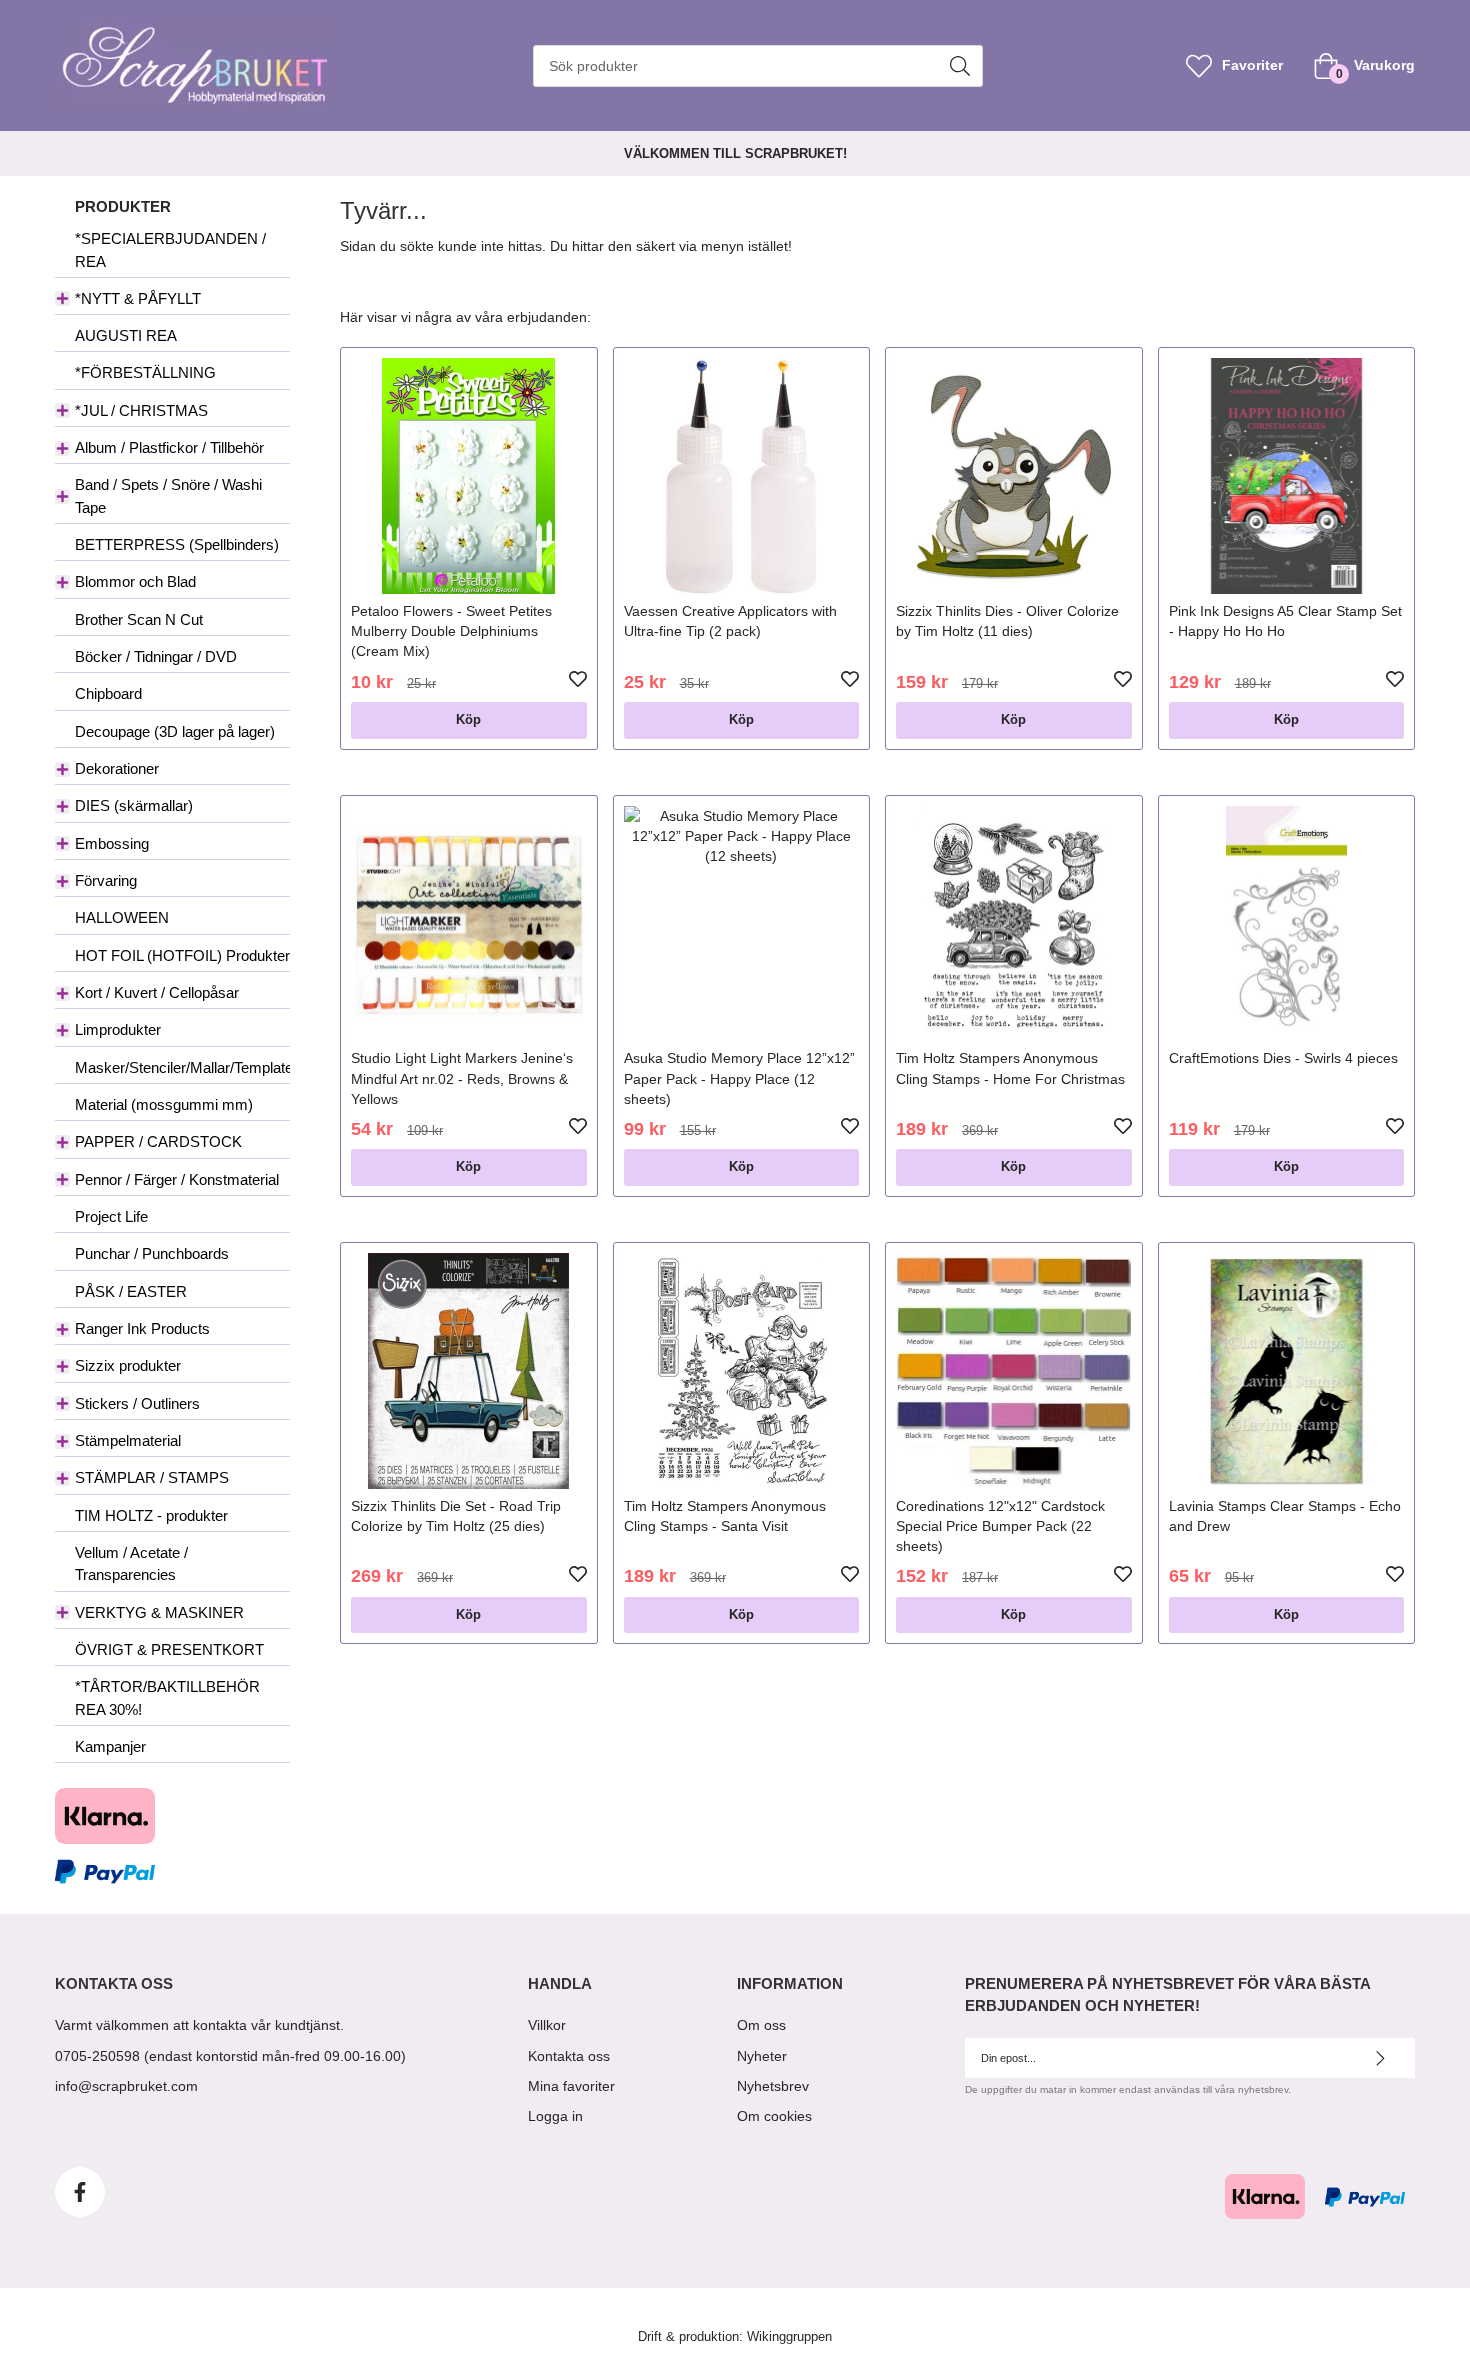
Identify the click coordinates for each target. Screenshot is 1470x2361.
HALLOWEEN (122, 917)
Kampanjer (110, 1746)
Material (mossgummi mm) (164, 1104)
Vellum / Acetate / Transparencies (131, 1563)
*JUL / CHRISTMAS (141, 410)
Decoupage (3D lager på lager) (175, 731)
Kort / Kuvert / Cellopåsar (157, 992)
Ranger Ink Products (142, 1328)
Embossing (112, 843)
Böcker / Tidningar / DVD (156, 656)
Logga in (555, 2116)
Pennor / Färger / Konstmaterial (177, 1179)
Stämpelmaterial (128, 1440)
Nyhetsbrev (773, 2086)
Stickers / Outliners (137, 1403)
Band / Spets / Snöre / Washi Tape (168, 495)
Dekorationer (117, 768)
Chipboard (108, 693)
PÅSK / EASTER (131, 1291)
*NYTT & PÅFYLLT (138, 298)
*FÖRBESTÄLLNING (145, 372)
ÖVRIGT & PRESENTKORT (169, 1649)
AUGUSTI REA (126, 335)
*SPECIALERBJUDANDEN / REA (170, 249)
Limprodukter (118, 1029)
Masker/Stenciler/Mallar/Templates (182, 1067)
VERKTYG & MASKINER (159, 1612)
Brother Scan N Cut (139, 619)
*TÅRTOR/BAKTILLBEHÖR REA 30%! (167, 1697)
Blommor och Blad (135, 581)
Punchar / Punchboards (152, 1253)
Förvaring (106, 880)
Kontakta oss (569, 2056)
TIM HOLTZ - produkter (151, 1515)
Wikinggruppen (789, 2337)
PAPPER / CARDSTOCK (158, 1141)
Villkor (547, 2025)
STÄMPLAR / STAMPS (152, 1477)
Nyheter (762, 2056)
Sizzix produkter (128, 1365)
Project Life (111, 1216)
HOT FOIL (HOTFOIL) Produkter (182, 955)
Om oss (761, 2025)
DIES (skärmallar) (134, 805)
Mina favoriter (571, 2086)
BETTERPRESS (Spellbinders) (177, 544)
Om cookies (774, 2116)
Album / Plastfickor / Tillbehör (169, 447)
